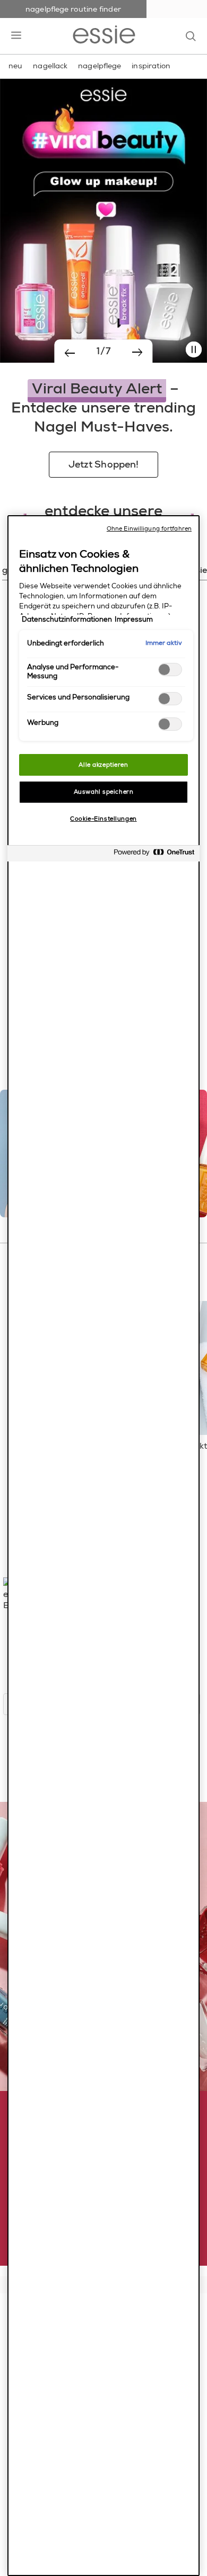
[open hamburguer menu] (16, 36)
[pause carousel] (193, 350)
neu (15, 66)
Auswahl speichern (104, 792)
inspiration (151, 66)
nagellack (50, 66)
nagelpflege (100, 66)
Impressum (134, 620)
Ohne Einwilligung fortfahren (149, 529)
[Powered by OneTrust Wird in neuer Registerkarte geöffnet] (154, 855)
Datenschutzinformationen (67, 620)
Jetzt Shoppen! (103, 464)
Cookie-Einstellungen (103, 819)
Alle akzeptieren (103, 765)
